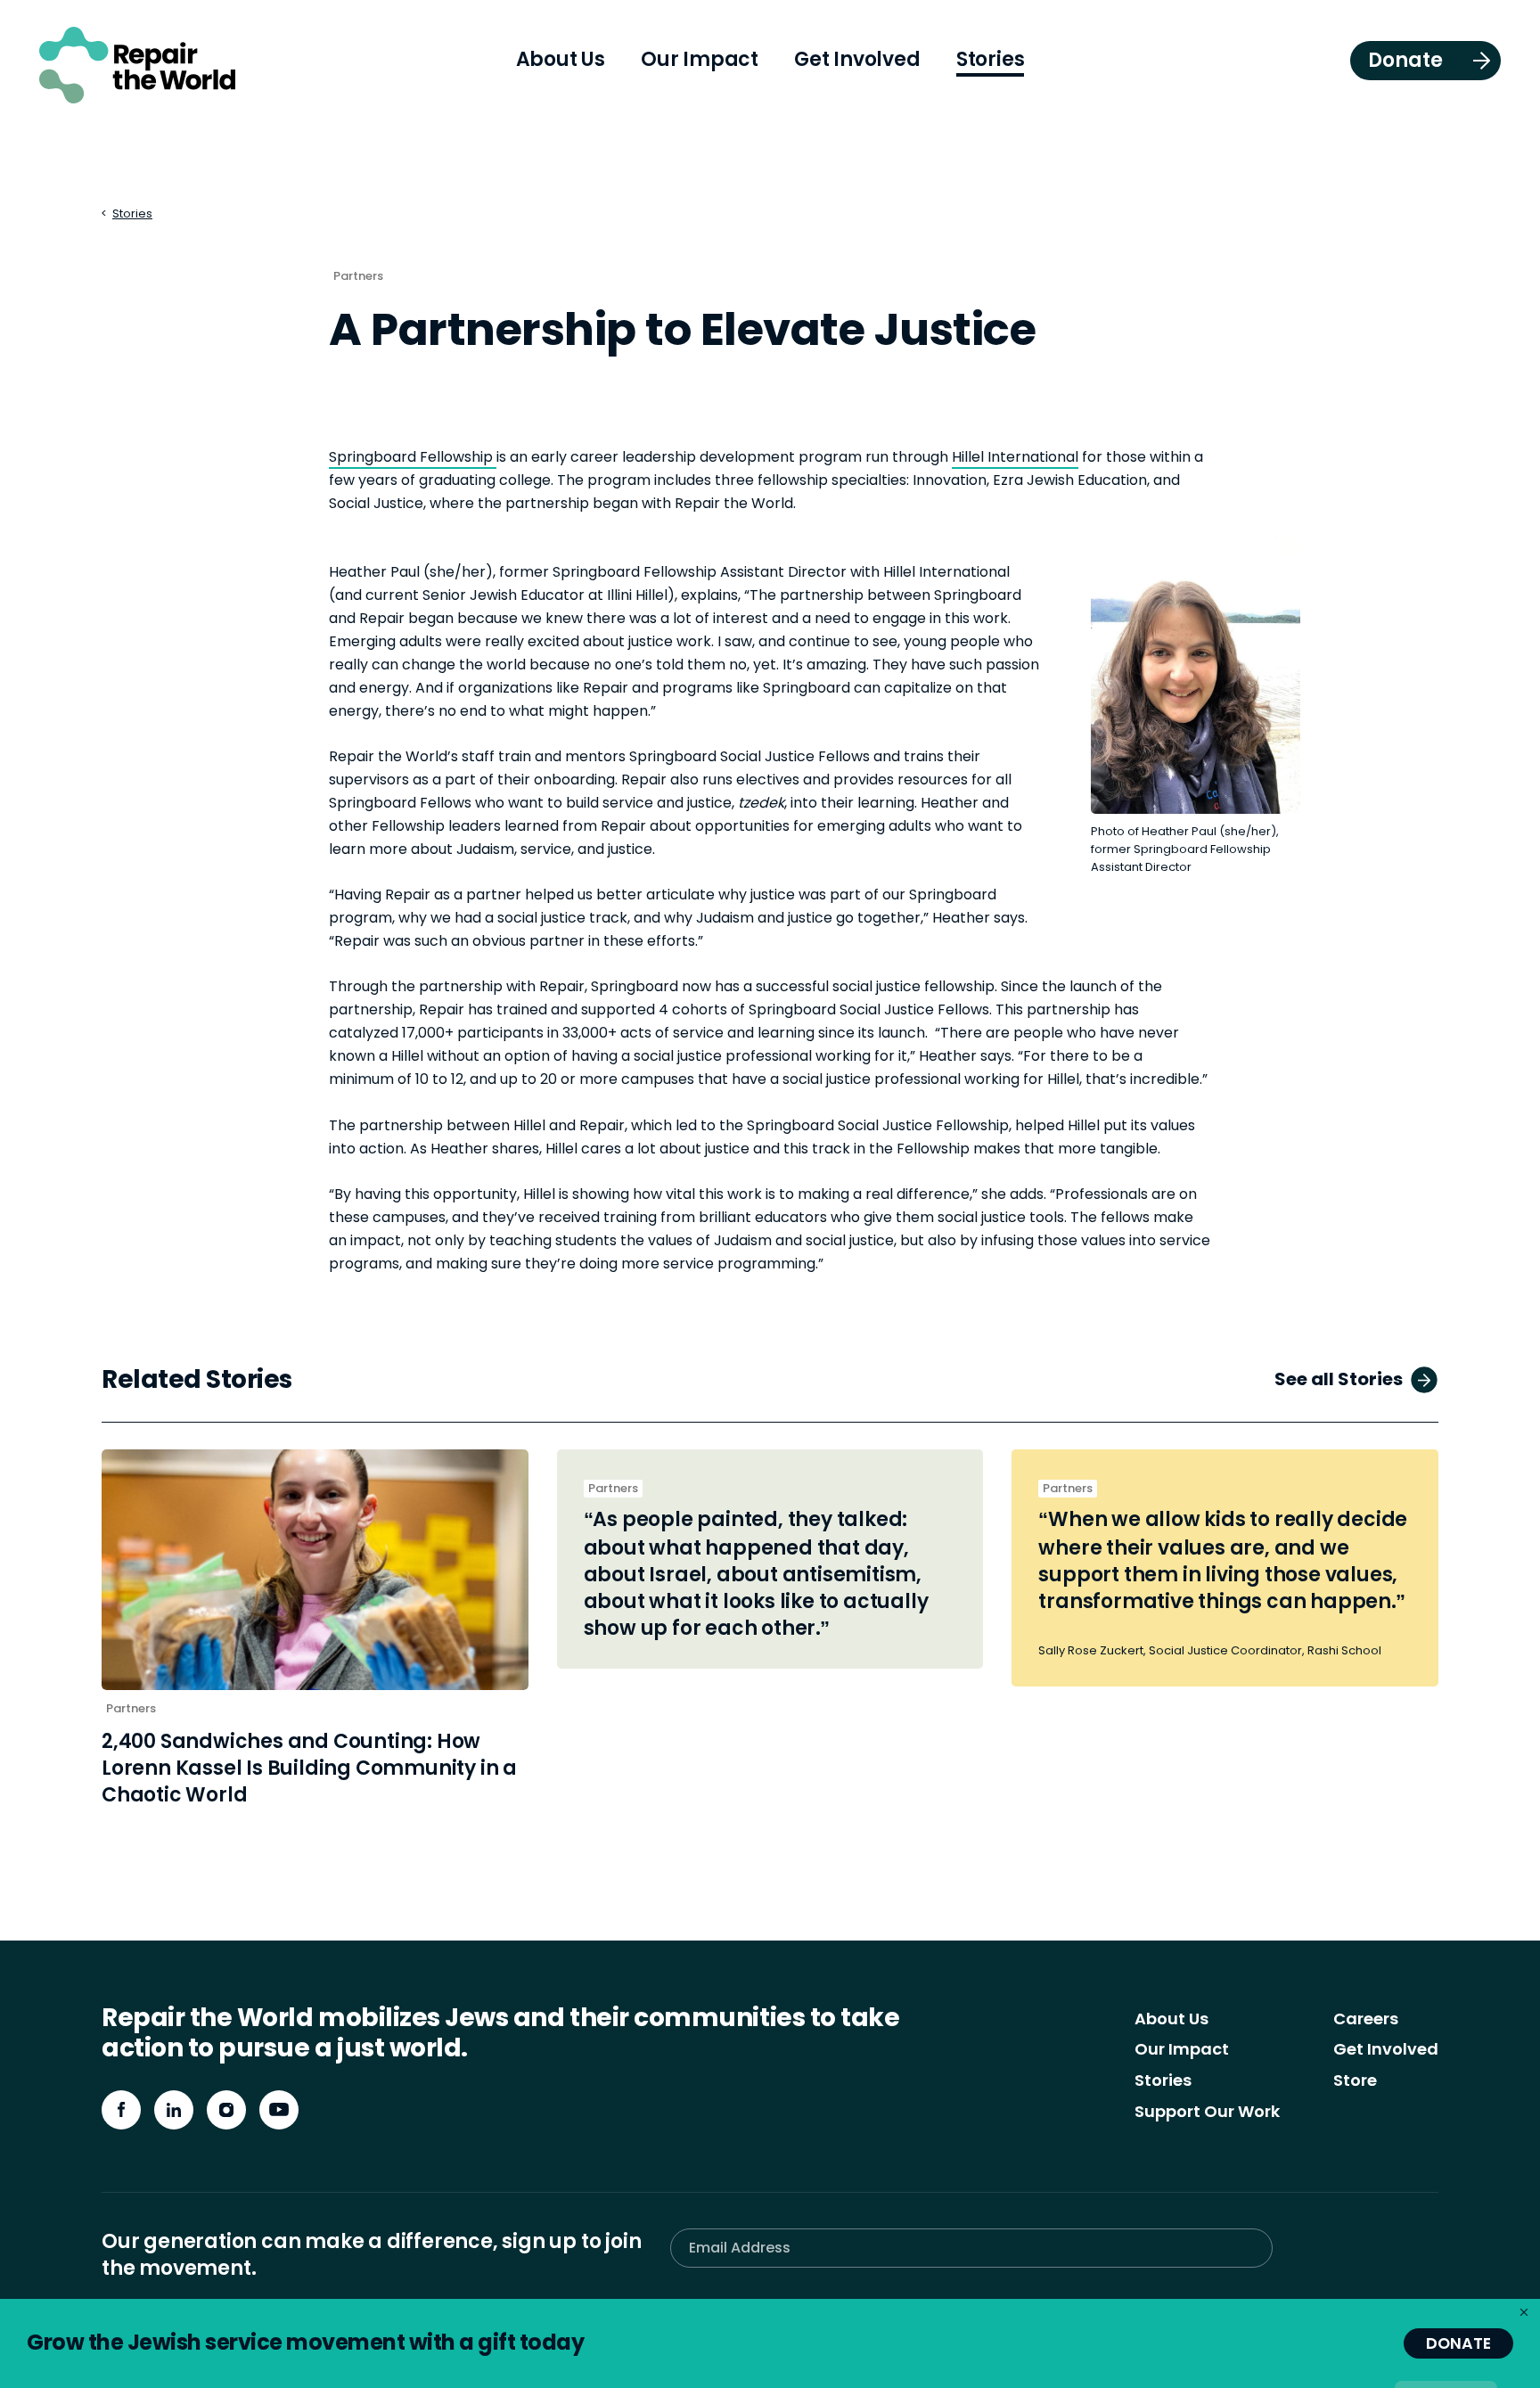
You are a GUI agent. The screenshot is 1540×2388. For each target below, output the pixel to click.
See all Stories (1339, 1379)
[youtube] (279, 2110)
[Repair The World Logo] (137, 65)
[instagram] (226, 2110)
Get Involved (1386, 2049)
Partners (358, 276)
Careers (1366, 2019)
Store (1355, 2080)
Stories (132, 213)
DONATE (1458, 2343)
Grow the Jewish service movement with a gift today (305, 2342)
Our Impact (1182, 2049)
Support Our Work (1207, 2111)
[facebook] (121, 2110)
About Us (1171, 2019)
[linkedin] (174, 2110)
